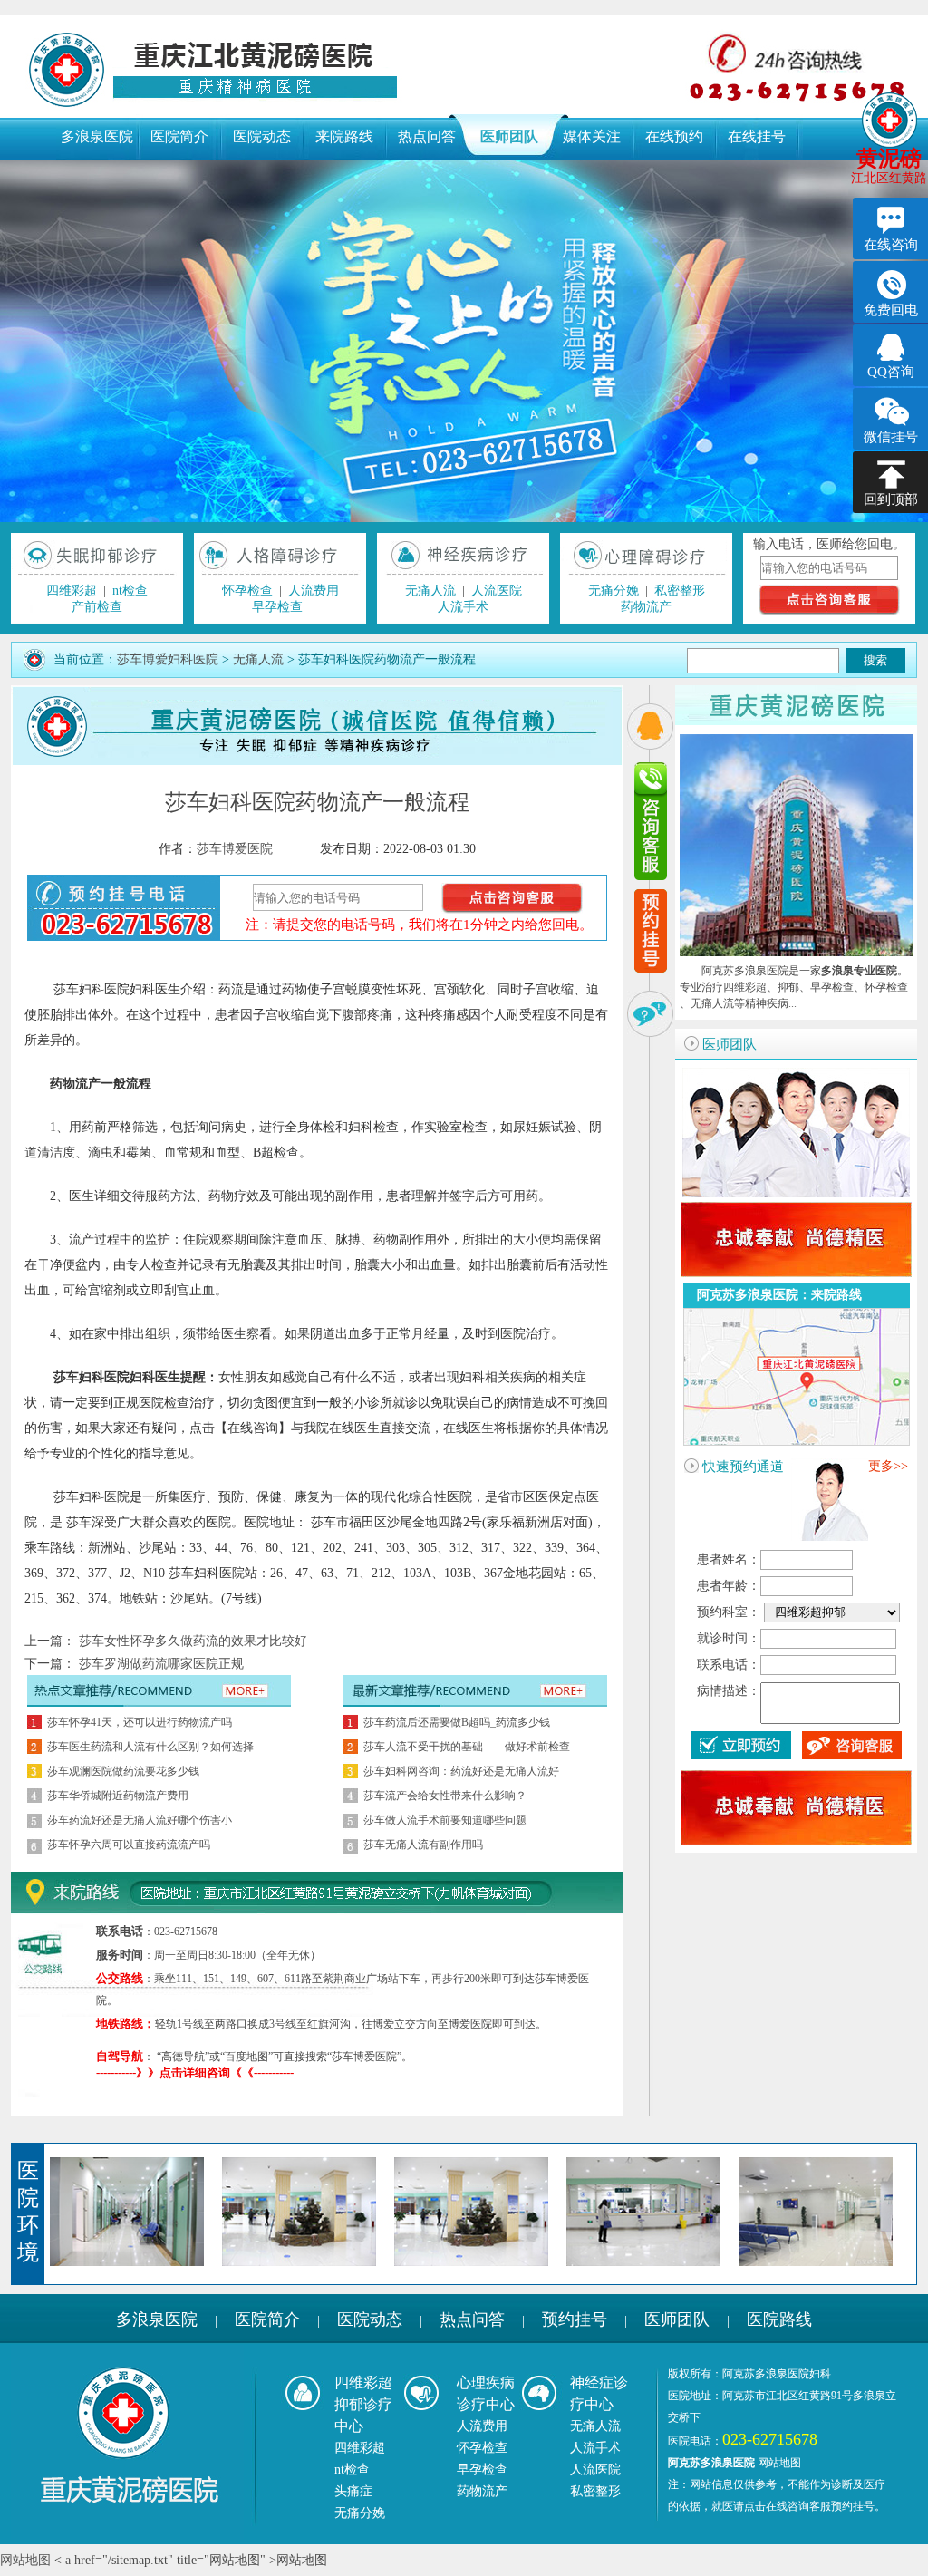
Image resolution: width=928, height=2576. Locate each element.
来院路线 (344, 136)
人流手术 (463, 607)
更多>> (888, 1466)
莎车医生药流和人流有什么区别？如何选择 (150, 1747)
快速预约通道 (743, 1467)
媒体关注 (592, 136)
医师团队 (509, 136)
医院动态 (262, 136)
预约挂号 (575, 2319)
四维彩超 (72, 591)
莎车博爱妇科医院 (168, 659)
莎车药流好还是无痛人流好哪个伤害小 (140, 1820)
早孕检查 (277, 607)
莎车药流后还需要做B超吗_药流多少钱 (457, 1722)
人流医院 (497, 591)
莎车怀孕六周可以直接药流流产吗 (129, 1845)
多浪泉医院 (97, 136)
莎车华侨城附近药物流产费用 (118, 1796)
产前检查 (97, 607)
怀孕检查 (247, 591)
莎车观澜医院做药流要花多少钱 (123, 1771)
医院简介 (179, 136)
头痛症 (353, 2491)
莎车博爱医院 (235, 849)
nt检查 (130, 591)
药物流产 (646, 607)
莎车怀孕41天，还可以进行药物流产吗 (140, 1722)
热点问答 (427, 136)
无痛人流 (430, 591)
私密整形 (680, 591)
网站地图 (779, 2463)
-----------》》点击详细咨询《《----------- (195, 2072)
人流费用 (314, 591)
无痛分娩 (614, 591)
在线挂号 (757, 136)
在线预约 (674, 136)
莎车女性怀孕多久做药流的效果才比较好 (191, 1641)
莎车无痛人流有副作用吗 (423, 1845)
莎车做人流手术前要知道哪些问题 (445, 1820)
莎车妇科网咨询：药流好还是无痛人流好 (461, 1771)
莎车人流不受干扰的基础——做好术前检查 (467, 1747)
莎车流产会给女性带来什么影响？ (445, 1796)
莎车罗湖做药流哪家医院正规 (159, 1664)
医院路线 (779, 2319)
